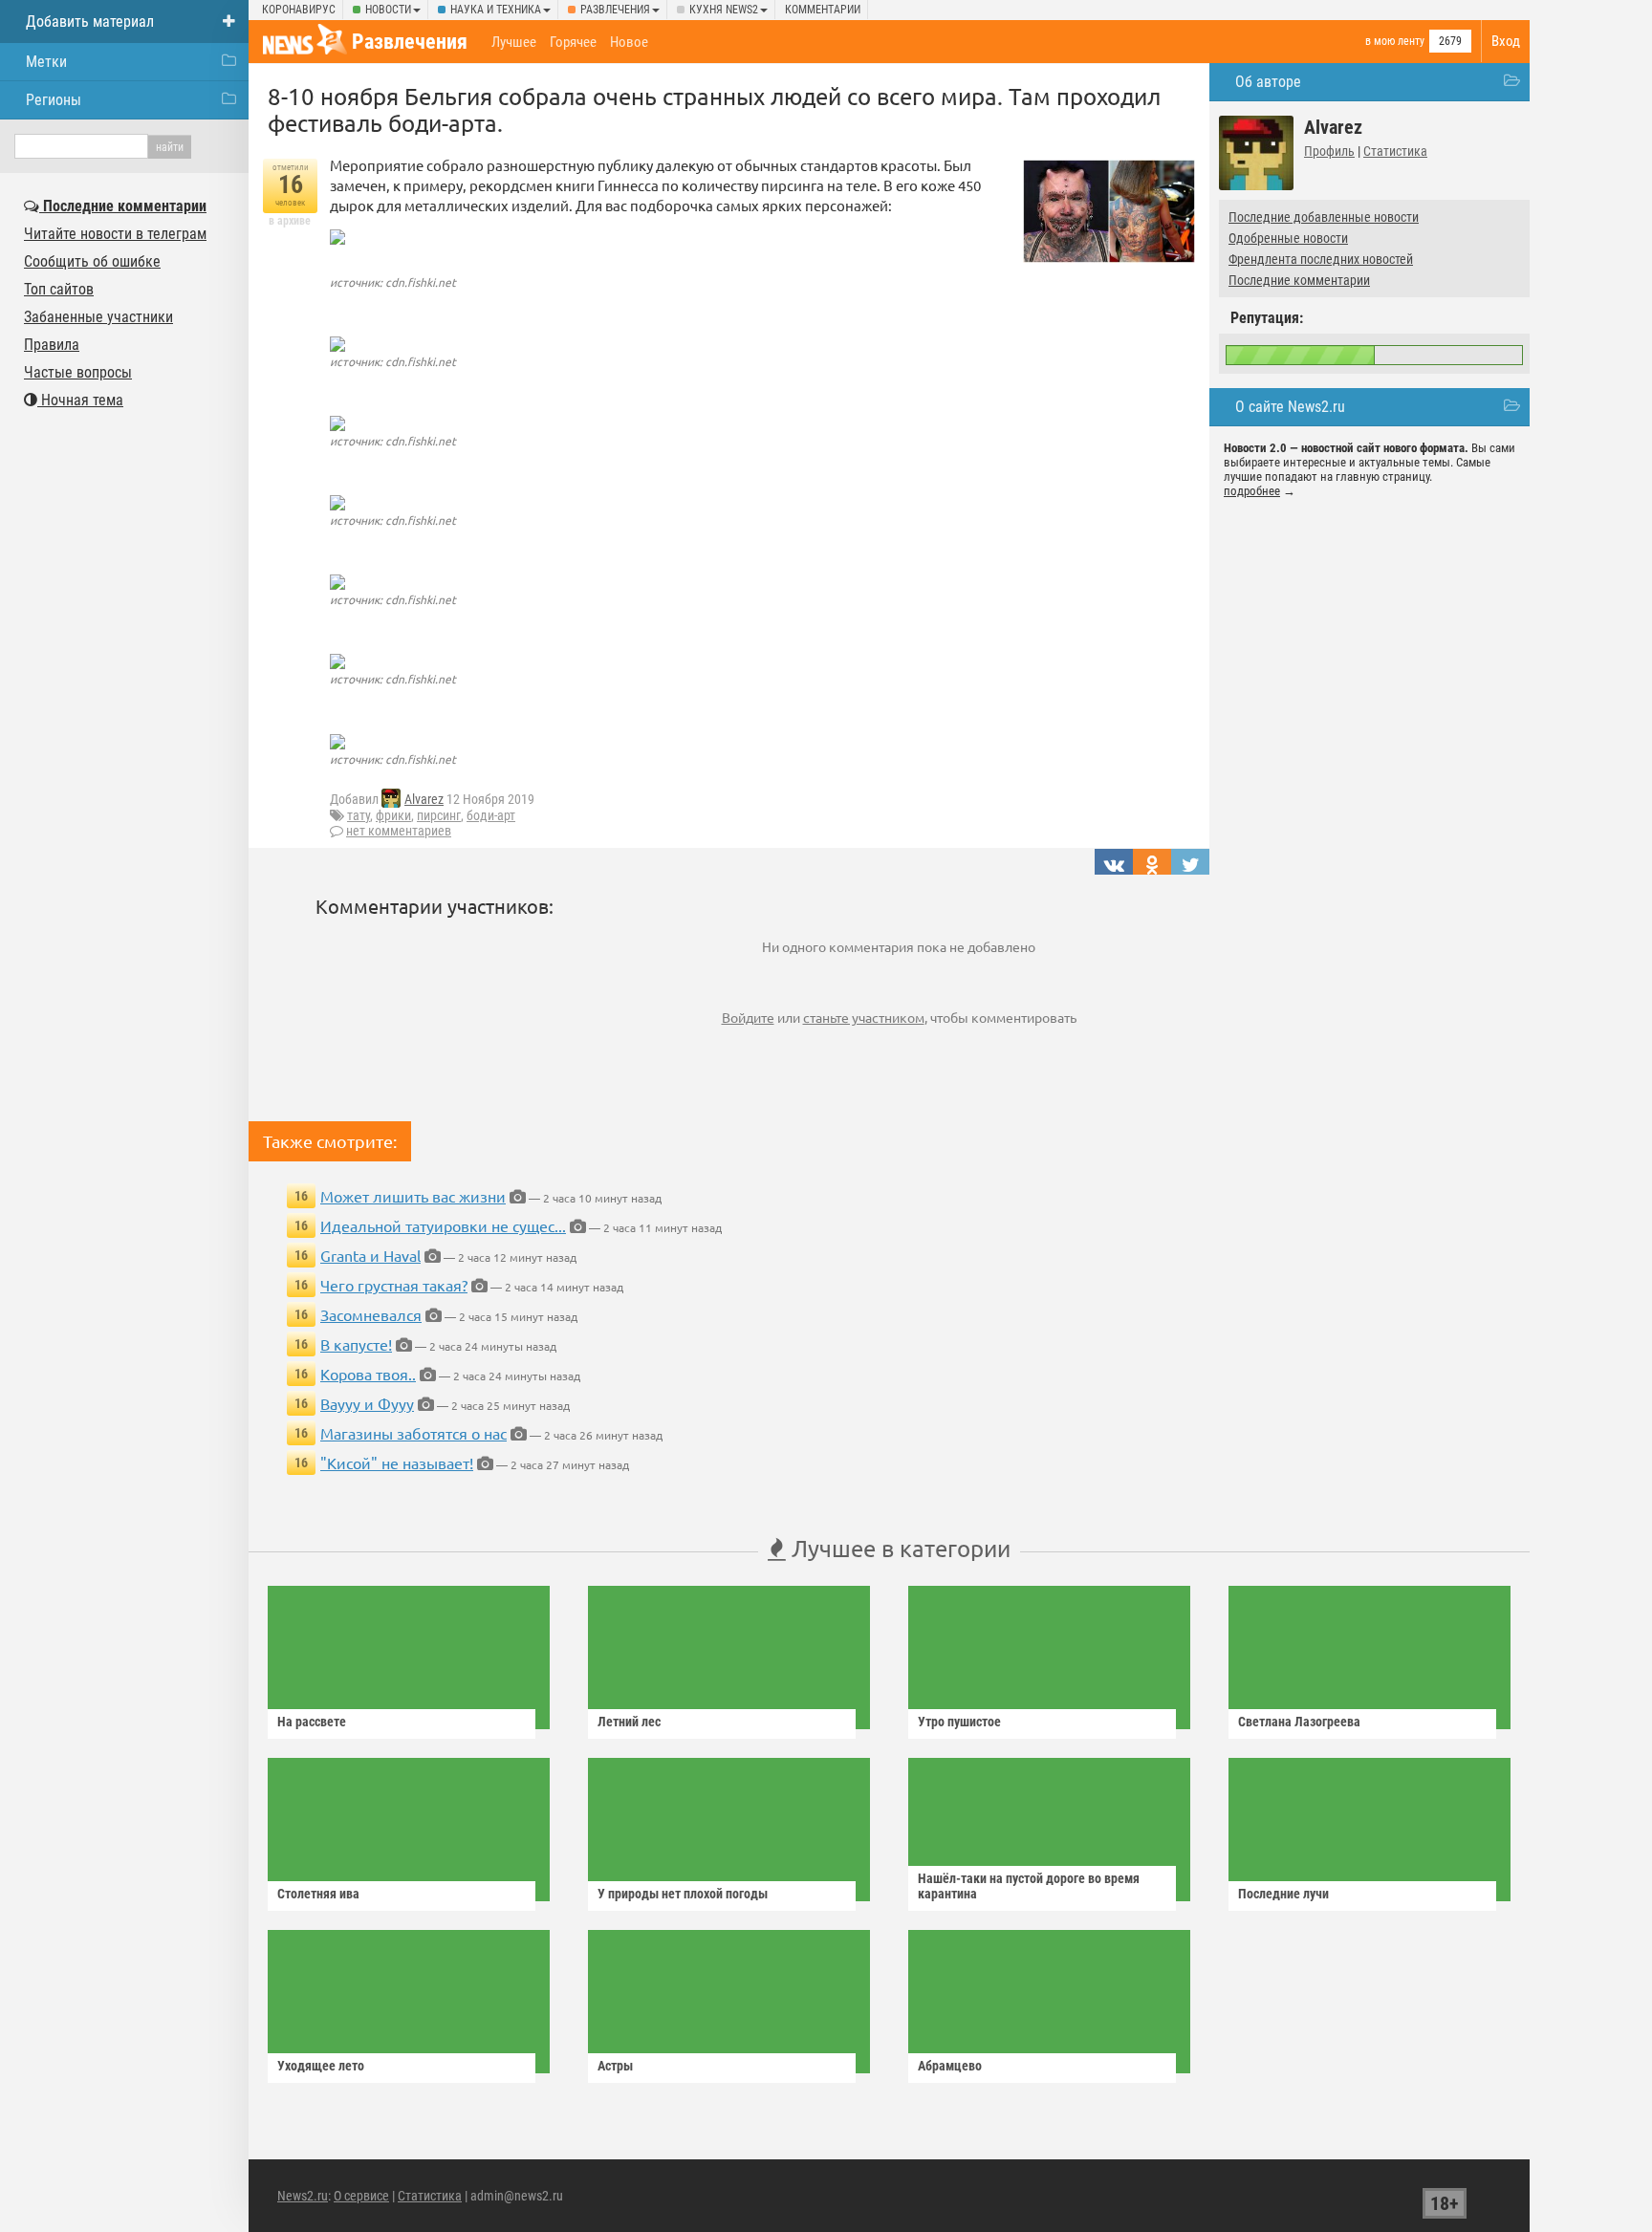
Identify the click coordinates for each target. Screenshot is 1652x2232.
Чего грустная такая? (394, 1285)
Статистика (1395, 151)
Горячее (573, 42)
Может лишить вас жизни (413, 1196)
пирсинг (439, 815)
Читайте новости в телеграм (115, 234)
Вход (1506, 41)
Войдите (748, 1017)
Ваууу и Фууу (367, 1403)
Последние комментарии (1299, 280)
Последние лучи (1283, 1894)
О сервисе (361, 2196)
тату (359, 815)
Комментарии (823, 10)
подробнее (1252, 491)
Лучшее (514, 42)
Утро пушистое (959, 1722)
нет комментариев (399, 831)
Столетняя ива (318, 1894)
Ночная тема (80, 400)
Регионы (54, 100)
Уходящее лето (321, 2066)
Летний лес (629, 1722)
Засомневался (371, 1314)
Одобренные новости (1288, 238)
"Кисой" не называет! (397, 1463)
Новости (388, 10)
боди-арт (491, 815)
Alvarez (424, 799)
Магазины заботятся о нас (413, 1433)
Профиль (1329, 151)
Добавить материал (90, 22)
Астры (615, 2066)
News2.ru (303, 2196)
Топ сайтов (59, 289)
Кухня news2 (724, 10)
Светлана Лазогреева (1299, 1722)
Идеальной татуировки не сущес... (443, 1225)
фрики (393, 815)
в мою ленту (1395, 41)
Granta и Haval (370, 1255)
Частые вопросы (78, 372)
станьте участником (864, 1017)
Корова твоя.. (368, 1374)
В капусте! (356, 1344)
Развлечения (615, 10)
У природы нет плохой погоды (683, 1894)
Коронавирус (299, 10)
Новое (629, 42)
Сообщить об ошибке (92, 261)
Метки (46, 62)
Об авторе (1268, 82)
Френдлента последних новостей (1321, 259)
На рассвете (312, 1722)
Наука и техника (496, 10)
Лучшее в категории (898, 1548)
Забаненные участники (98, 317)
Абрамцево (950, 2066)
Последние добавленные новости (1324, 217)
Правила (52, 345)
